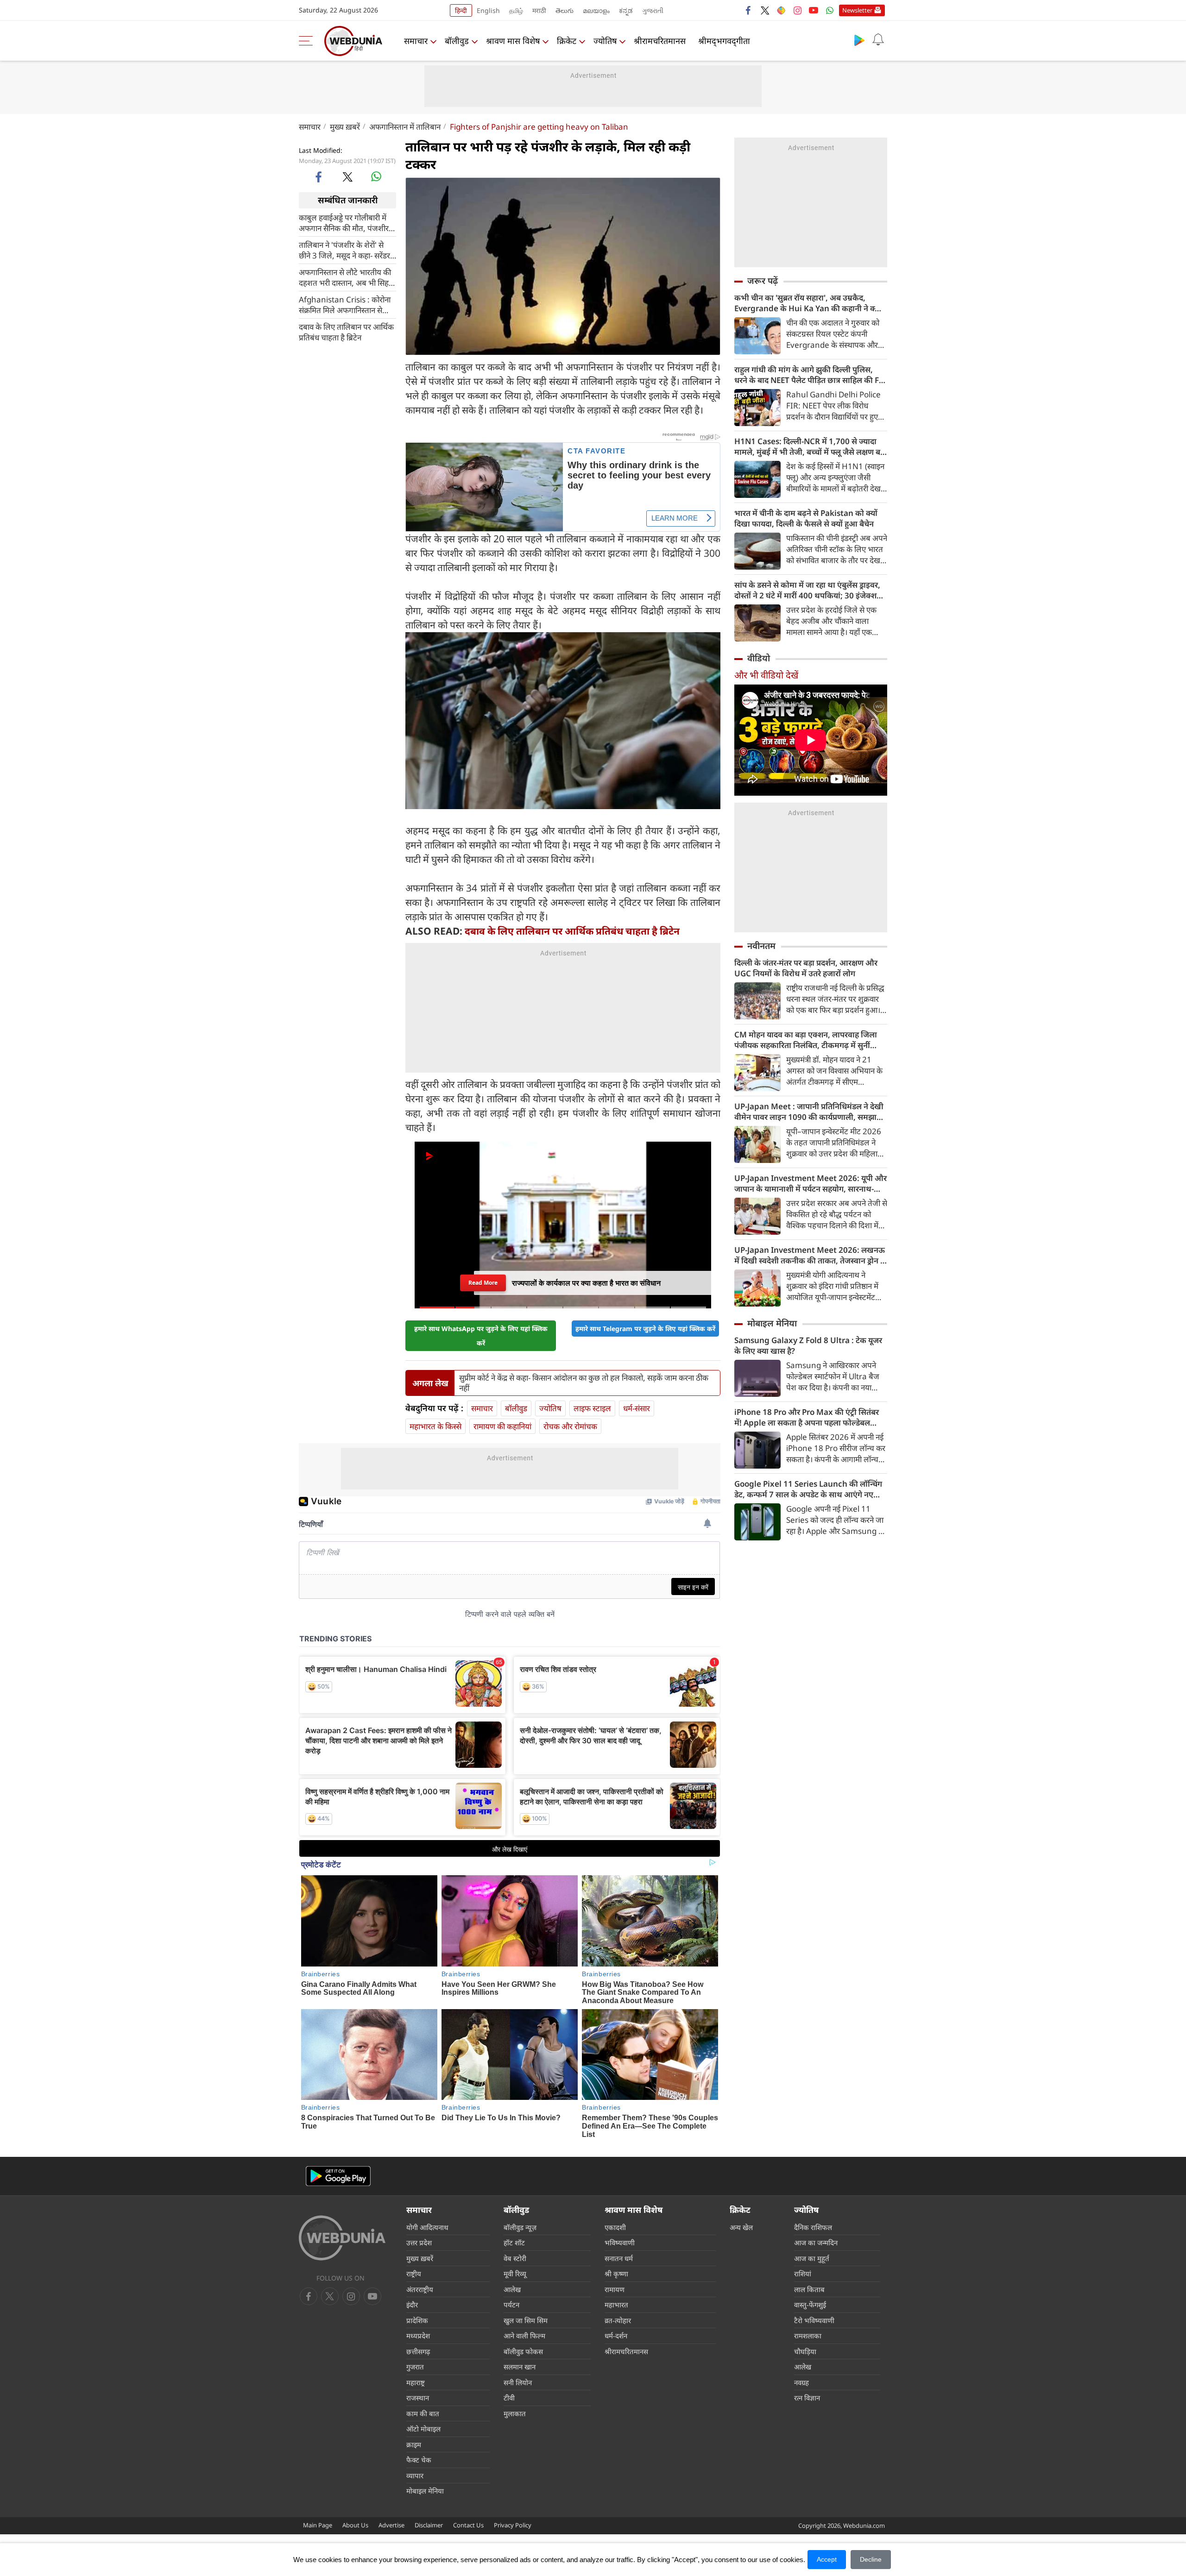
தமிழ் (516, 10)
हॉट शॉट (514, 2243)
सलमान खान (520, 2367)
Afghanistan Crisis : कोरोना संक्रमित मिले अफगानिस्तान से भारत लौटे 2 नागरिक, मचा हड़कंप (347, 304)
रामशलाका (808, 2336)
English (488, 10)
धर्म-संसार (637, 1408)
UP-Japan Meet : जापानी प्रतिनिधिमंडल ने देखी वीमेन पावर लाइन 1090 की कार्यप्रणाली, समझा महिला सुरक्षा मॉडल (809, 1112)
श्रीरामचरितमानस (660, 41)
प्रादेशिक (417, 2320)
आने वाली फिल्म (524, 2336)
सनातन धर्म (619, 2258)
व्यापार (415, 2475)
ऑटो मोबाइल (423, 2429)
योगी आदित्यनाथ (427, 2227)
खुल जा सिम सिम (526, 2320)
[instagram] (797, 10)
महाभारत (616, 2305)
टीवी (509, 2398)
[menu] (308, 41)
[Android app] (338, 2176)
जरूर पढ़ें (763, 281)
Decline (871, 2559)
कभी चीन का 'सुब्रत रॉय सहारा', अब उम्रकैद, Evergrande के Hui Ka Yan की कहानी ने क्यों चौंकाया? (808, 303)
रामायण (615, 2289)
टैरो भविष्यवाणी (814, 2320)
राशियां (803, 2274)
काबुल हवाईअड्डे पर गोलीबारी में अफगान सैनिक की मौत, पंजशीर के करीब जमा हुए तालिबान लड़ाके (346, 222)
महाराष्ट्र (416, 2382)
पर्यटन (511, 2305)
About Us (355, 2525)
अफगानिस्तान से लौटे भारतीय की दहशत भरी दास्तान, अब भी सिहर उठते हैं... (345, 277)
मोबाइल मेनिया (772, 1323)
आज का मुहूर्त (812, 2258)
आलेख (512, 2289)
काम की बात (423, 2413)
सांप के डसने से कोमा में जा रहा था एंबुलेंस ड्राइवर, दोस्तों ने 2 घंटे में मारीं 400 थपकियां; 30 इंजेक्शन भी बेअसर (808, 590)
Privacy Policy (513, 2525)
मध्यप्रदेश (418, 2336)
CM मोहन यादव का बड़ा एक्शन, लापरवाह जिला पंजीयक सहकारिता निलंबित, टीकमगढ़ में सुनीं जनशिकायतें (806, 1040)
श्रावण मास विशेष (513, 41)
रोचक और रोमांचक (570, 1426)
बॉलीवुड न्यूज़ (520, 2227)
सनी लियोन (518, 2382)
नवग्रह (801, 2382)
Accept (827, 2559)
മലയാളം (596, 10)
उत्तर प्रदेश (419, 2243)
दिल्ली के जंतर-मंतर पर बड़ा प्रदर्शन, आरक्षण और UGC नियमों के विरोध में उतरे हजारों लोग (806, 968)
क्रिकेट (567, 41)
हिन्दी (461, 10)
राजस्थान (418, 2398)
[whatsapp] (376, 176)
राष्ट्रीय (414, 2274)
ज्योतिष (605, 41)
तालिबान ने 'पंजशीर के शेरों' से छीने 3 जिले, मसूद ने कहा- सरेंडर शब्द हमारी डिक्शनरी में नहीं (344, 250)
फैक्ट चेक (419, 2460)
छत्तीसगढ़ (418, 2351)
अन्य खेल (741, 2227)
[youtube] (814, 10)
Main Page (318, 2525)
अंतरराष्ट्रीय (420, 2289)
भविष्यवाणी (620, 2243)
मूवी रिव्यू (515, 2274)
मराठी (539, 10)
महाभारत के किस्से (435, 1426)
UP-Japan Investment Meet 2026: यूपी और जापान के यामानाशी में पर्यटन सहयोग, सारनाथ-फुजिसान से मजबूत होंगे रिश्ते (811, 1183)
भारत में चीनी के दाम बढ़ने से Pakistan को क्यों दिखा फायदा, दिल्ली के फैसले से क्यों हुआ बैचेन (806, 518)
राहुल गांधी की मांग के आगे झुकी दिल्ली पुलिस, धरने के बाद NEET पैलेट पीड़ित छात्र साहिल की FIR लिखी (811, 375)
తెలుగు (565, 10)
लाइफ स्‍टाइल (592, 1408)
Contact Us (468, 2525)
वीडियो (759, 658)
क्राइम (414, 2444)
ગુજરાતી (653, 10)
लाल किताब (809, 2289)
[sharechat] (781, 10)
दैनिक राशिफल (813, 2227)
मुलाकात (515, 2413)
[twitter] (765, 10)
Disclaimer (429, 2525)
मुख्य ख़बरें (345, 127)
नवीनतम (761, 946)
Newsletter (857, 10)
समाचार (416, 41)
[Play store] (859, 40)
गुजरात (415, 2367)
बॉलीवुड (457, 41)
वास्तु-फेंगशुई (810, 2305)
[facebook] (749, 10)
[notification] (878, 40)
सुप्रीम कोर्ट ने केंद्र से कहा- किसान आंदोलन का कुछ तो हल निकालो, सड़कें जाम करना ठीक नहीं (584, 1383)
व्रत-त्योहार (618, 2320)
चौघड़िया (805, 2351)
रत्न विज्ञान (807, 2398)
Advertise (391, 2525)
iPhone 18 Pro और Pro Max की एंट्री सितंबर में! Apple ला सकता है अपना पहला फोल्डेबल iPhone (807, 1417)
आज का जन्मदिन (816, 2243)
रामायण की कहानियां (502, 1426)
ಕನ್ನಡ (626, 10)
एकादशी (615, 2227)
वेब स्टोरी (515, 2258)
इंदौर (412, 2305)
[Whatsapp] (830, 10)
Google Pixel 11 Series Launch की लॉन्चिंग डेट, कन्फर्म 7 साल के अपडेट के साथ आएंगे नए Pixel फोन (808, 1489)
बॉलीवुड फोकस (523, 2351)
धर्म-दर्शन (616, 2336)
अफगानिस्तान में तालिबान (405, 127)
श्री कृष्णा (616, 2274)
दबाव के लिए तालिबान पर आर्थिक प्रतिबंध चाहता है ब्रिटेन (346, 332)
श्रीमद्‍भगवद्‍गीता (724, 41)
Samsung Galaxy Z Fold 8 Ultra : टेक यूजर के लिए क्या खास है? (808, 1345)
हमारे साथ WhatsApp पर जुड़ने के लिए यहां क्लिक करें (481, 1336)
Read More (483, 1283)
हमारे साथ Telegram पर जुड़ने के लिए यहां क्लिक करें (645, 1329)
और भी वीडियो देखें (766, 675)
